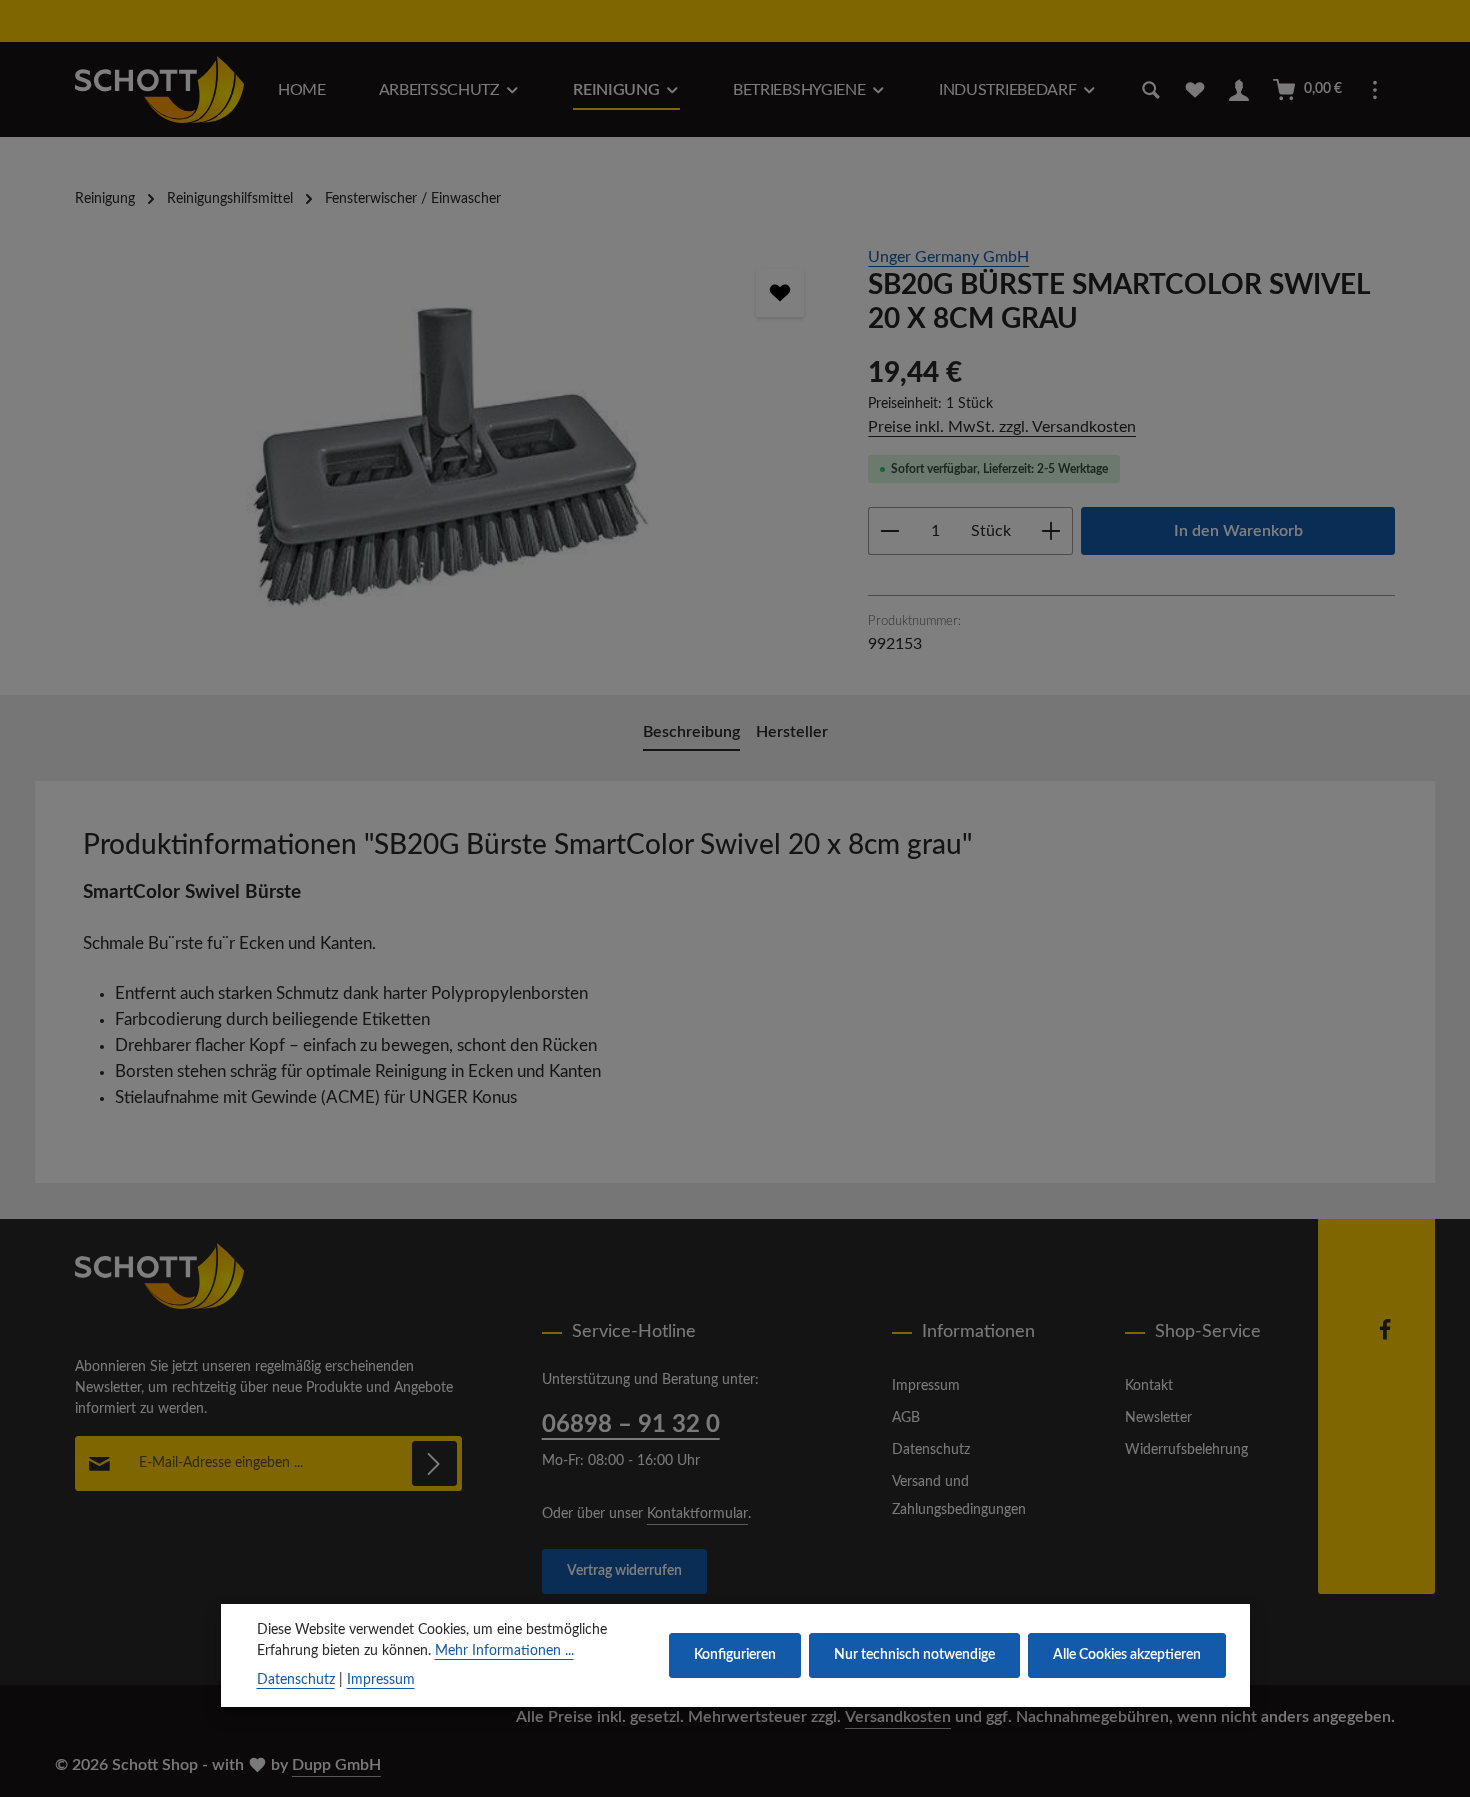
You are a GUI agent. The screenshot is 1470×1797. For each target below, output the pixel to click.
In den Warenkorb (1238, 531)
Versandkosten (898, 1717)
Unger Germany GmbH (948, 257)
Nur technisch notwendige (914, 1655)
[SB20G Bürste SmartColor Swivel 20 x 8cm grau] (451, 460)
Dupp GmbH (336, 1765)
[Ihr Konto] (1239, 90)
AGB (906, 1418)
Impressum (926, 1386)
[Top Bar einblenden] (1375, 90)
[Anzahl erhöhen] (1051, 531)
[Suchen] (1151, 90)
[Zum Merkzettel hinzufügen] (780, 293)
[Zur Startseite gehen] (159, 89)
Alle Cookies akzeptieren (1127, 1655)
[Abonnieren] (434, 1463)
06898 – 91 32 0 (631, 1425)
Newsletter (1158, 1418)
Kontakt (1149, 1386)
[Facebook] (1385, 1337)
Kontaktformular (697, 1514)
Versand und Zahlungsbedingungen (959, 1496)
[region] (451, 460)
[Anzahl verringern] (889, 531)
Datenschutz (931, 1450)
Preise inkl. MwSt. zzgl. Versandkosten (1002, 427)
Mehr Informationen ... (504, 1651)
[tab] (691, 733)
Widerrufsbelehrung (1186, 1450)
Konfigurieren (735, 1655)
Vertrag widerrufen (624, 1571)
